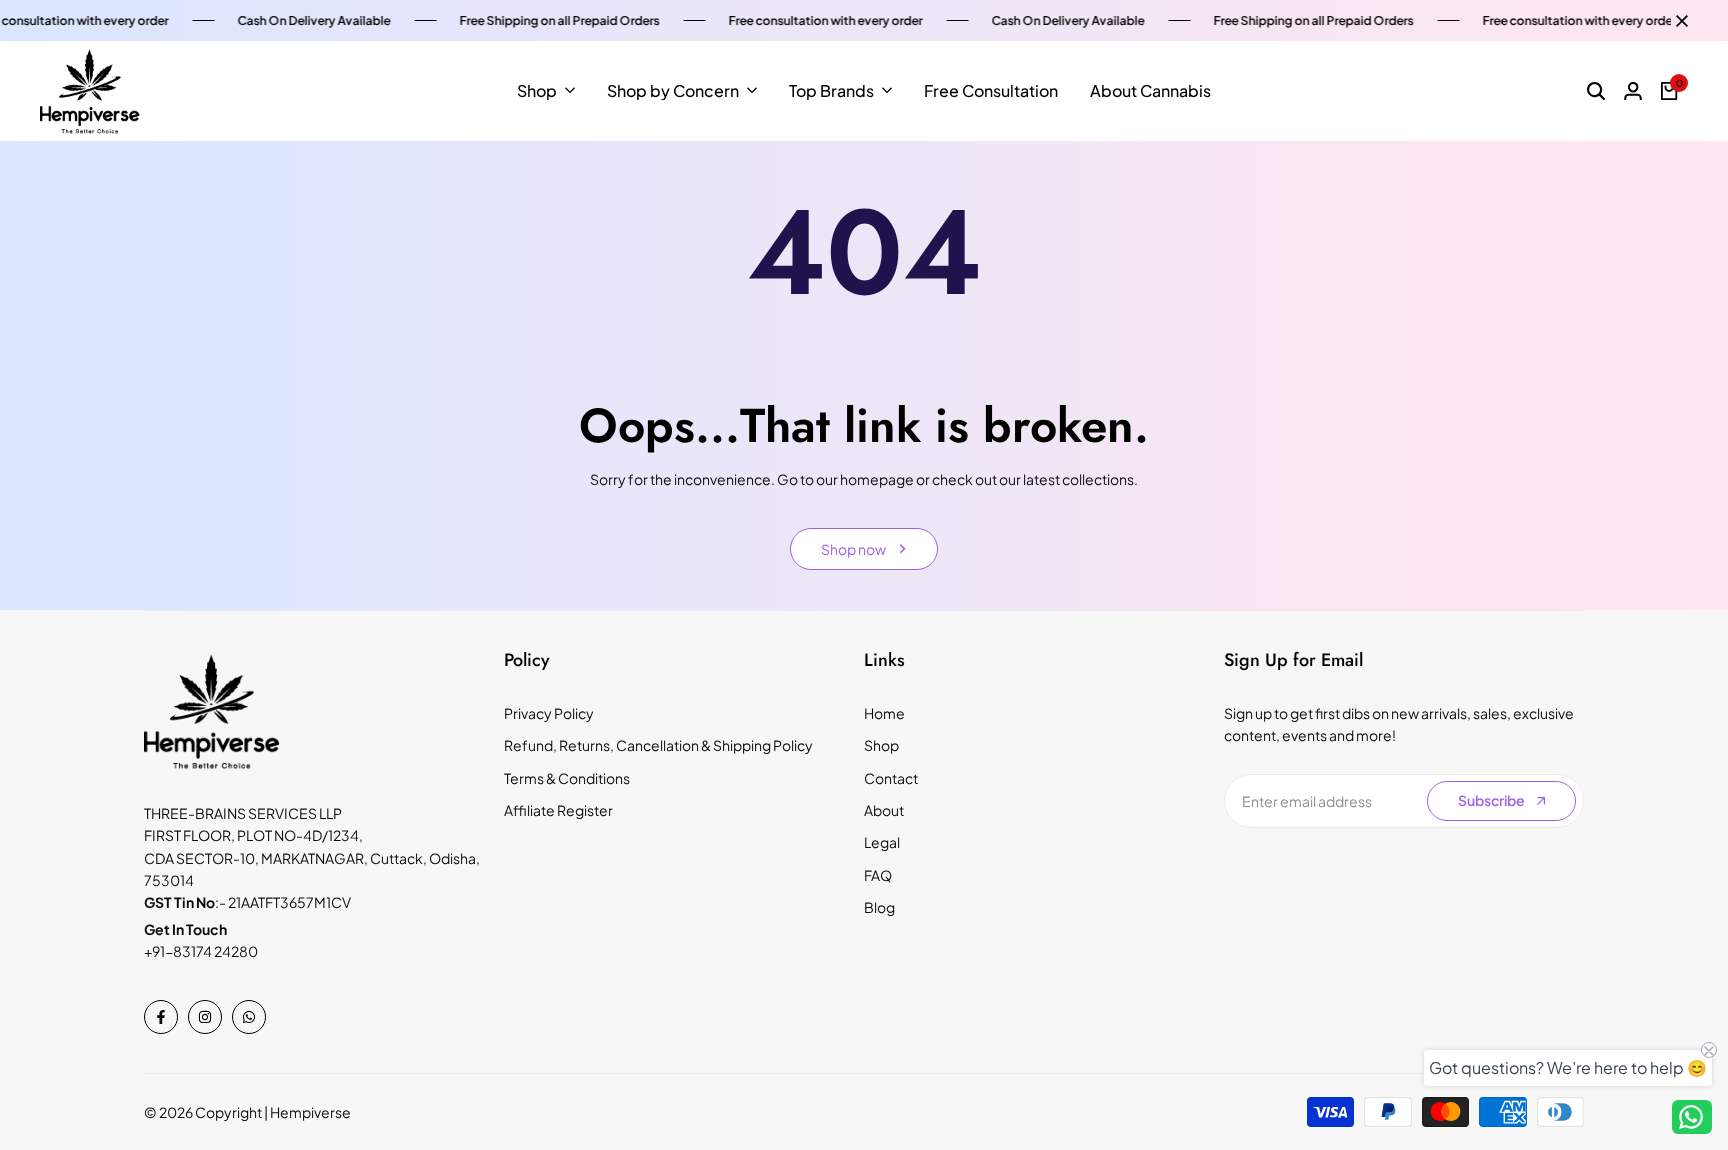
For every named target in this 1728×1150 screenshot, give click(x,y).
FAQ (878, 875)
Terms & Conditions (567, 778)
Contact (891, 778)
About (884, 810)
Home (884, 713)
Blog (879, 907)
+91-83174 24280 (201, 951)
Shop (881, 745)
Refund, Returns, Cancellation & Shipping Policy (658, 745)
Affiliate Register (558, 810)
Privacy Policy (549, 713)
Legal (882, 842)
